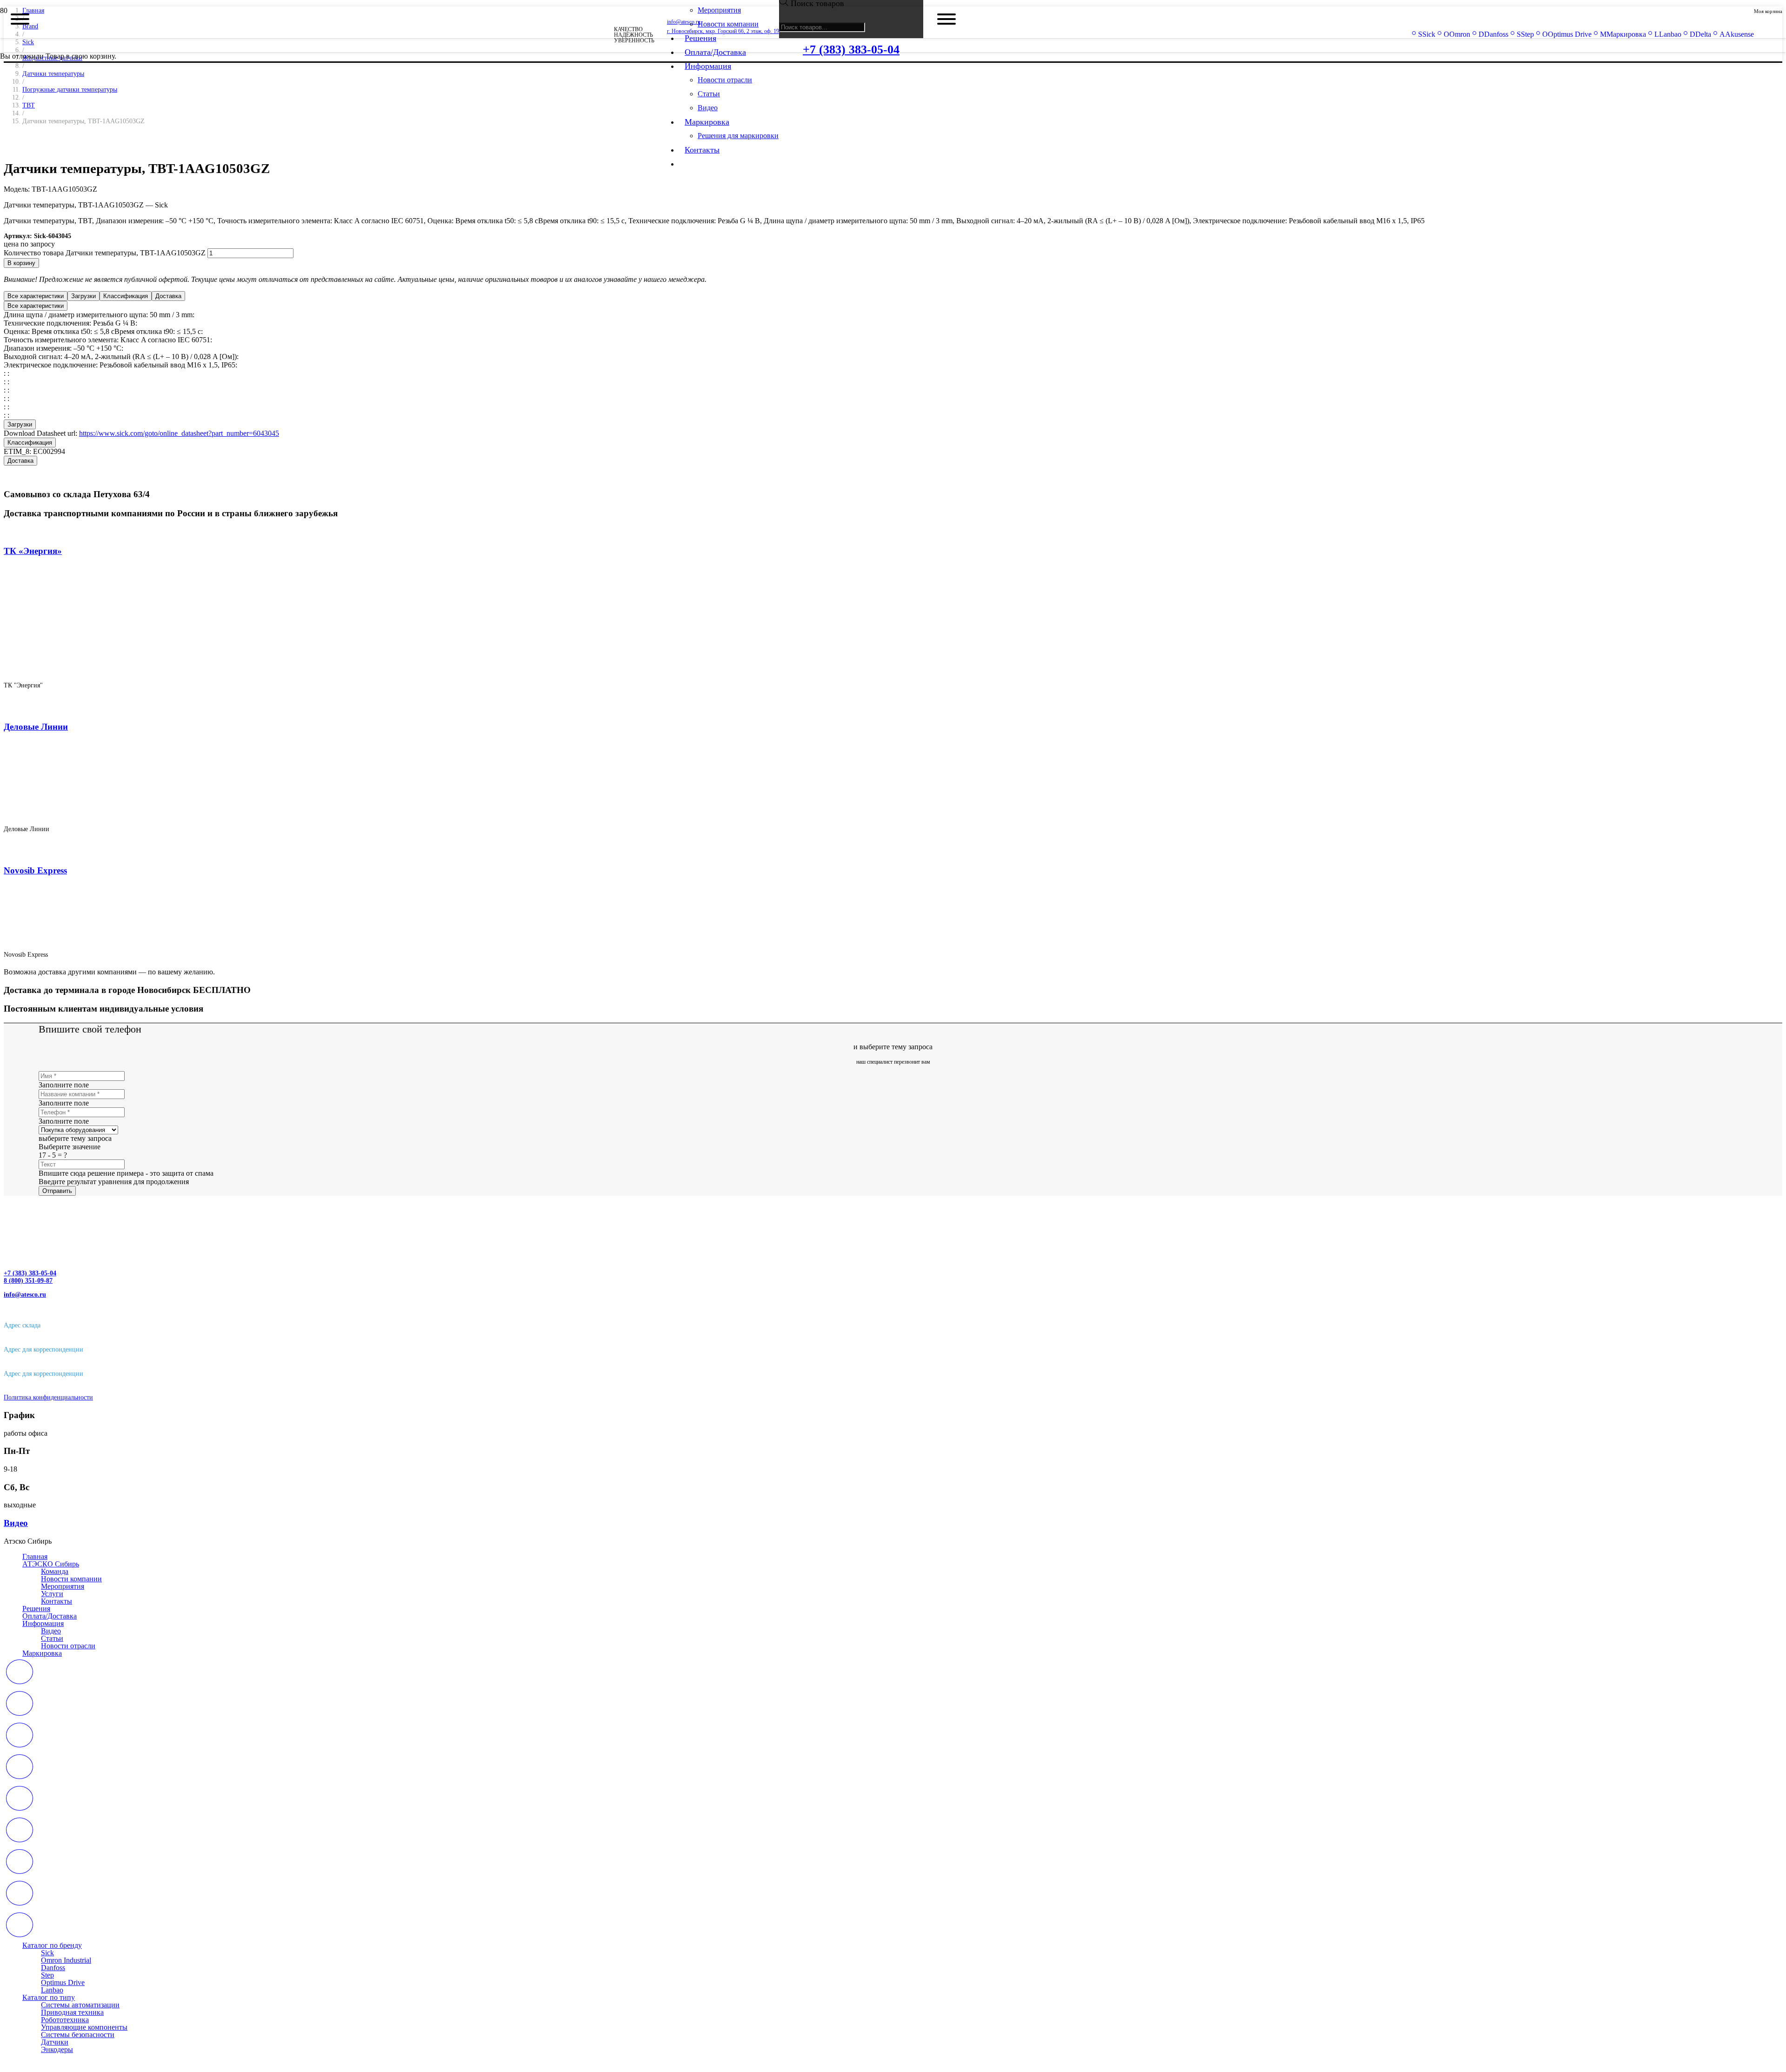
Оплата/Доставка (50, 1616)
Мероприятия (63, 1586)
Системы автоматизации (80, 2005)
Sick (47, 1953)
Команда (55, 1571)
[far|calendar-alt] (893, 1673)
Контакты (57, 1601)
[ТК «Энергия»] (158, 669)
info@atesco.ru (25, 1295)
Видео (51, 1631)
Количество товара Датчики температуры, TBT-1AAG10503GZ (105, 253)
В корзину (21, 263)
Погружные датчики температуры (70, 89)
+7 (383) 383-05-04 (30, 1273)
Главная (35, 1556)
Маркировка (42, 1653)
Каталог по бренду (52, 1945)
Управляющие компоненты (84, 2027)
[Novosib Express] (87, 939)
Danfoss (53, 1968)
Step (47, 1975)
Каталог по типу (49, 1997)
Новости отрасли (68, 1646)
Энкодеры (57, 2049)
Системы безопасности (78, 2035)
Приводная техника (72, 2012)
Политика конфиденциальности (48, 1397)
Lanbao (52, 1990)
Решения (36, 1609)
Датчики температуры (53, 73)
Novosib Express (35, 870)
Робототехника (65, 2020)
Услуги (52, 1594)
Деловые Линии (36, 727)
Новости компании (71, 1579)
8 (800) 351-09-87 (28, 1281)
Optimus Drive (63, 1982)
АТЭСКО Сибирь (51, 1564)
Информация (43, 1623)
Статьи (52, 1638)
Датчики (55, 2042)
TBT (29, 105)
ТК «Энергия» (33, 551)
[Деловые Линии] (123, 813)
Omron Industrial (66, 1960)
